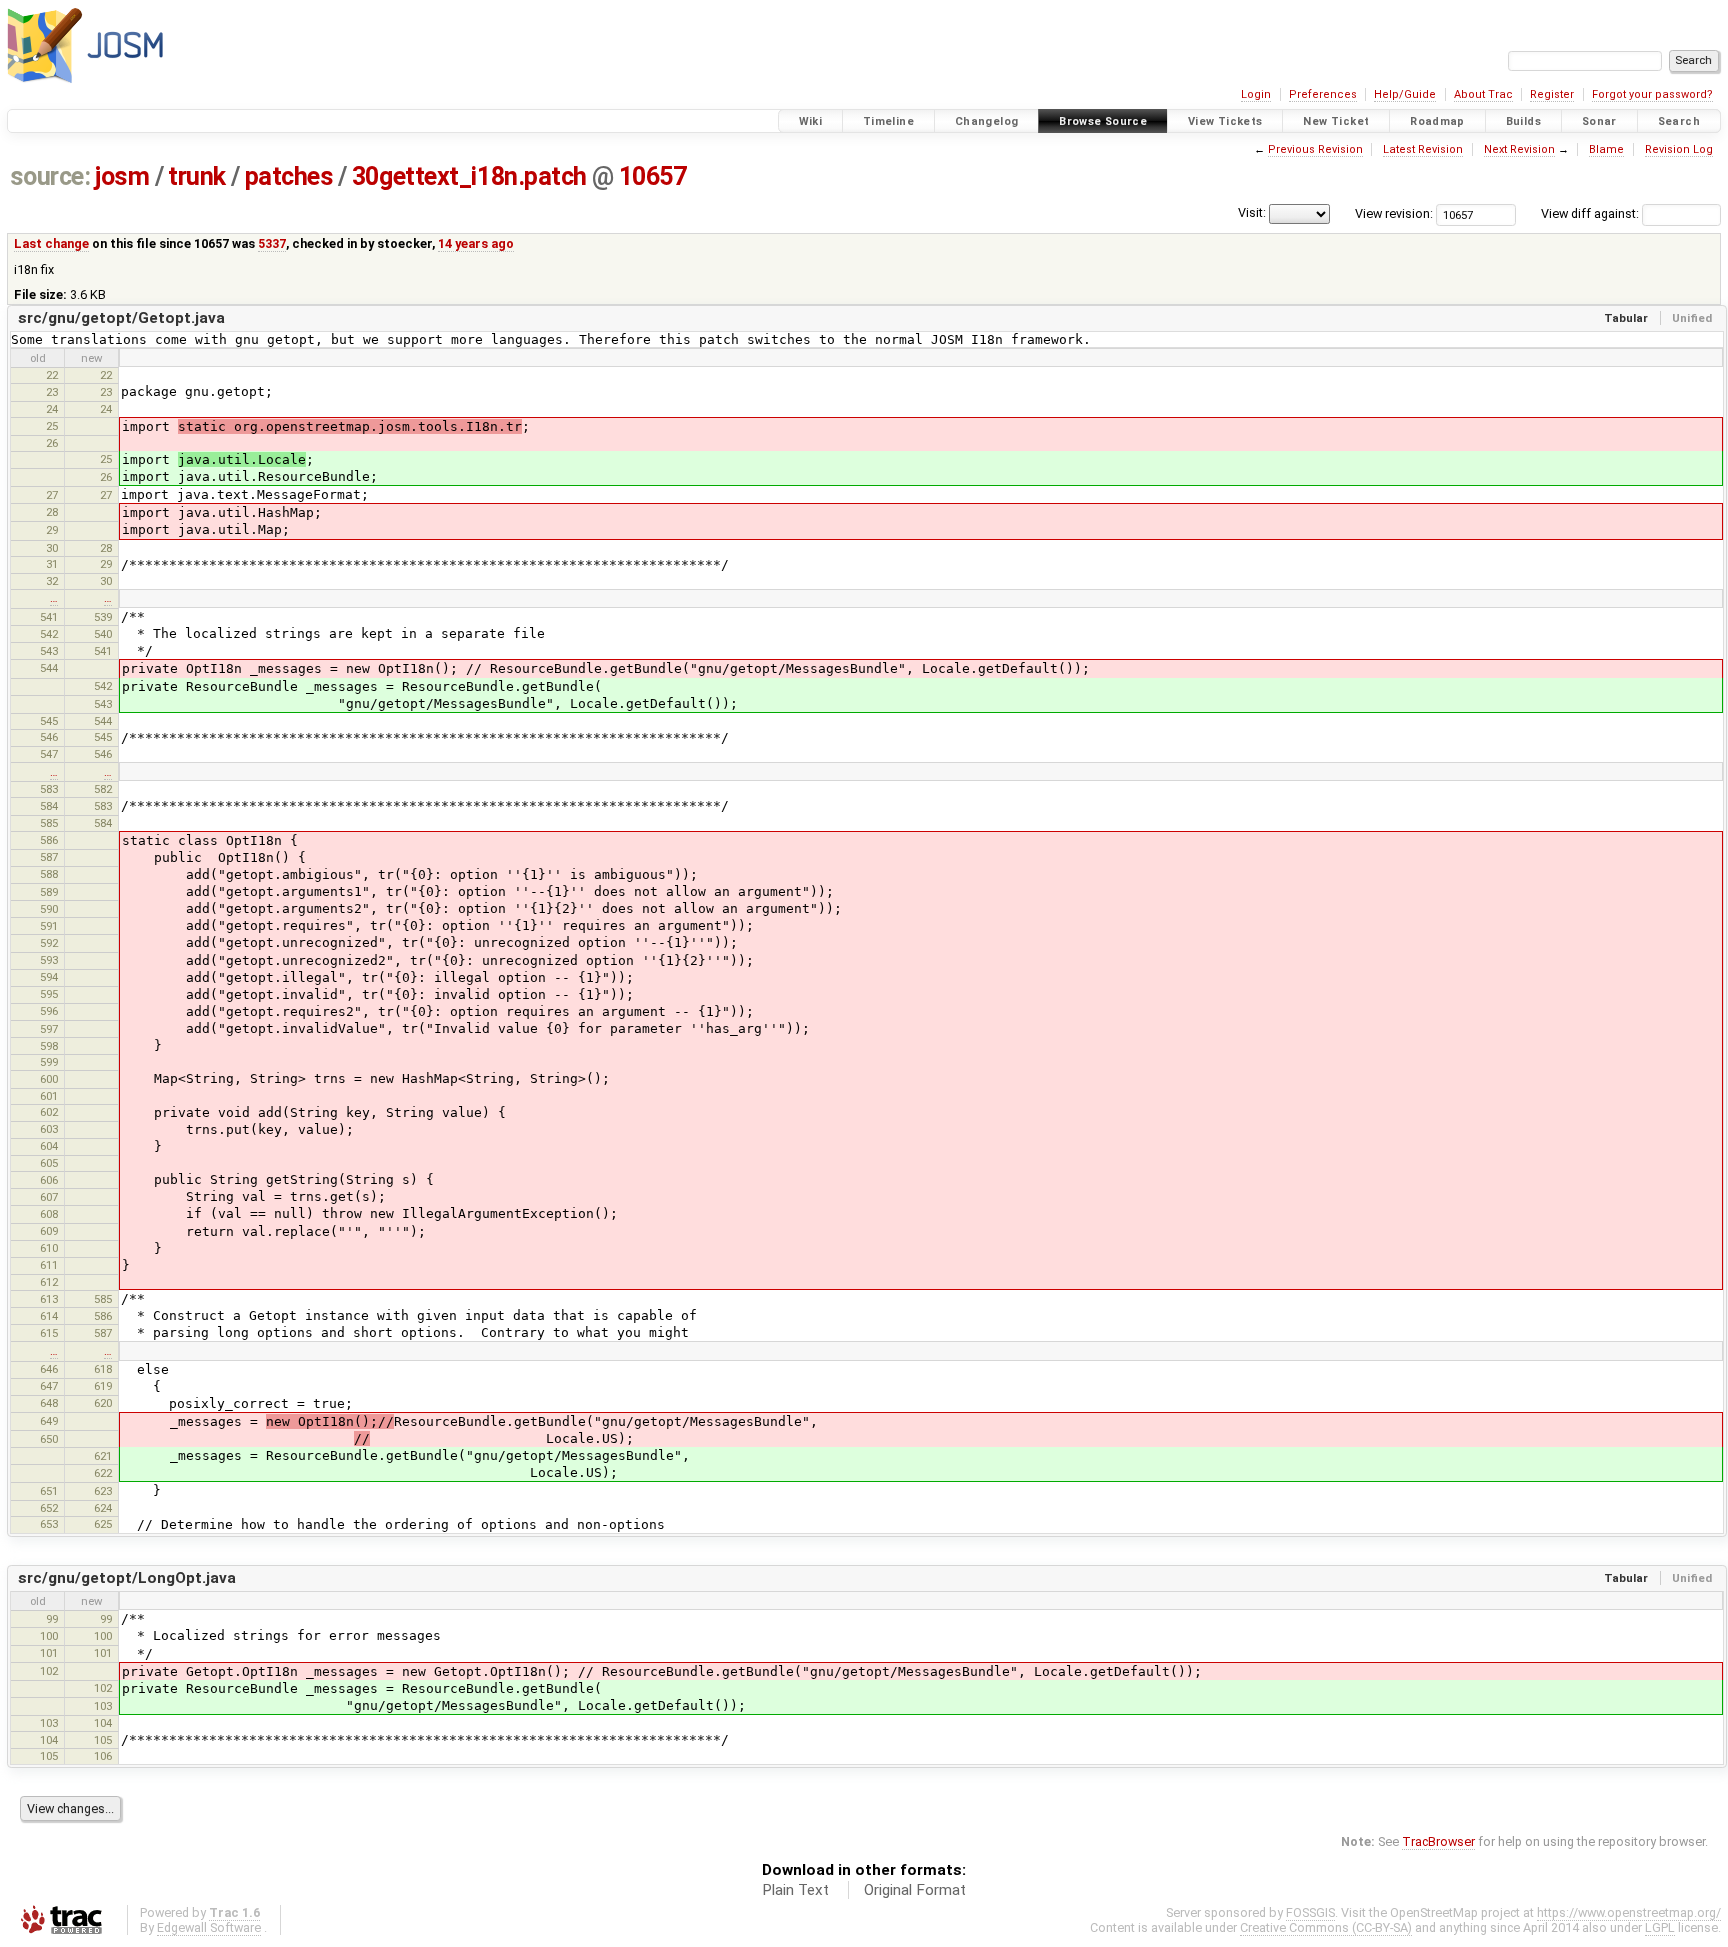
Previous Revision (1315, 149)
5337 (272, 243)
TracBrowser (1438, 1841)
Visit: (1252, 212)
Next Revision (1519, 149)
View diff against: (1591, 213)
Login (1256, 94)
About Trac (1483, 94)
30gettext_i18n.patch (469, 176)
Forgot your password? (1652, 94)
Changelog (986, 121)
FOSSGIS (1310, 1912)
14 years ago (476, 243)
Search (1679, 121)
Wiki (811, 121)
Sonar (1599, 121)
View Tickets (1225, 121)
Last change (51, 243)
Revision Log (1679, 149)
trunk (197, 176)
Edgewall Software (209, 1927)
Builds (1523, 121)
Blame (1606, 149)
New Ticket (1336, 121)
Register (1552, 94)
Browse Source (1103, 121)
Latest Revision (1423, 149)
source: (50, 176)
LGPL (1660, 1927)
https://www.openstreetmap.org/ (1629, 1912)
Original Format (915, 1890)
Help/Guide (1405, 94)
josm (122, 176)
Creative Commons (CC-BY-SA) (1326, 1927)
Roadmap (1437, 121)
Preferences (1323, 94)
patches (289, 176)
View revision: (1394, 213)
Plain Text (795, 1890)
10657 (653, 176)
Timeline (888, 121)
